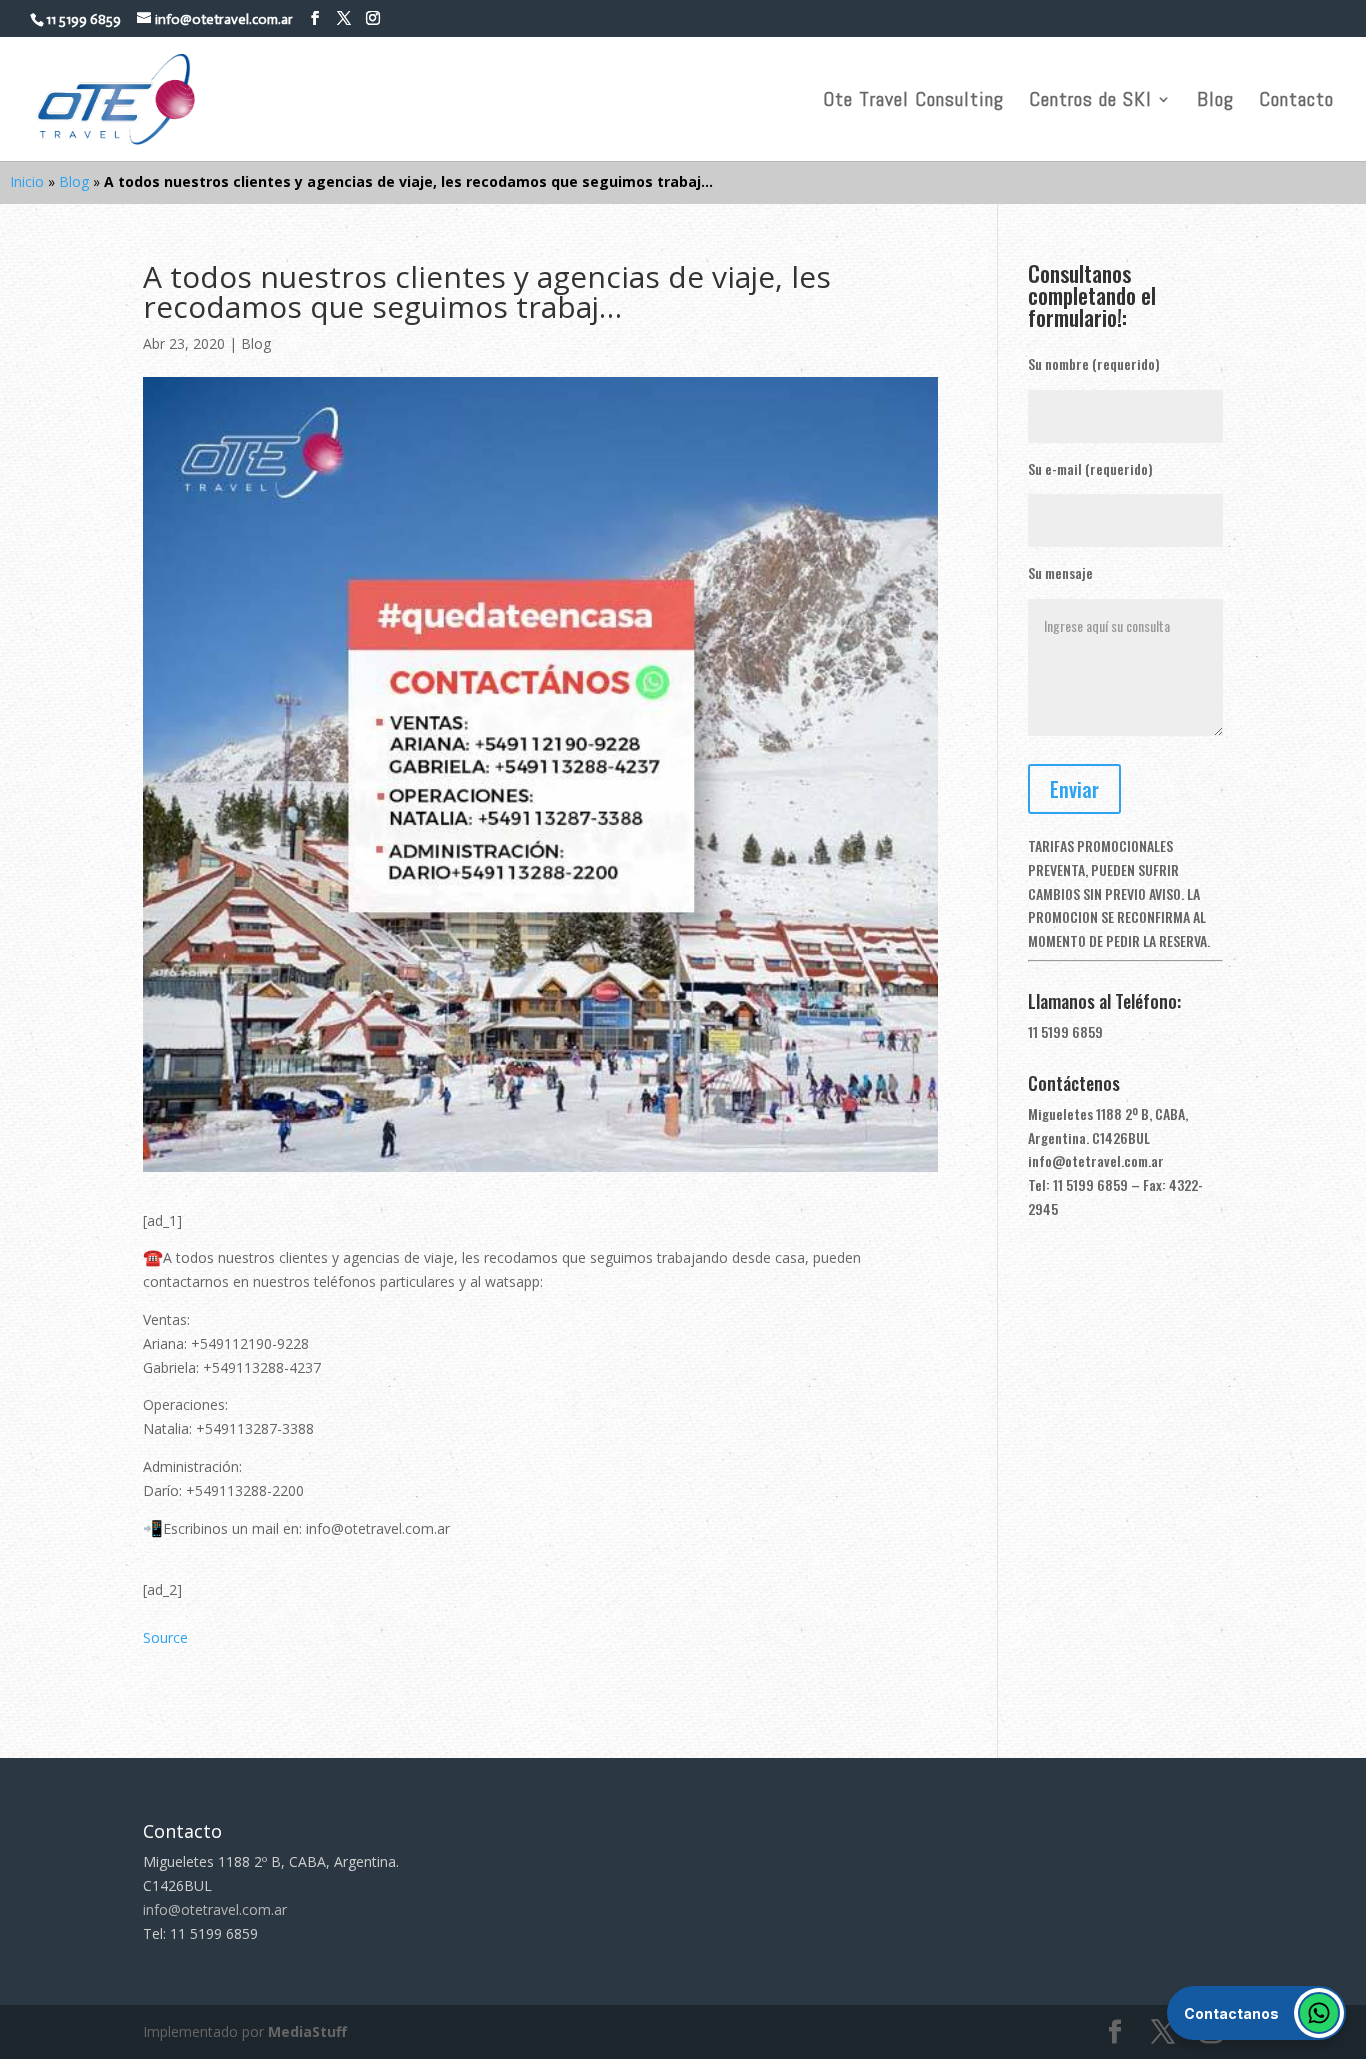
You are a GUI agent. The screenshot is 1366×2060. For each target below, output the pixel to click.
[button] (1256, 2013)
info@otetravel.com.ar (1096, 1160)
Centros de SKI (1090, 102)
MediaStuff (307, 2031)
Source (165, 1637)
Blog (1215, 102)
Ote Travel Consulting (913, 102)
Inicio (27, 181)
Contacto (1296, 102)
